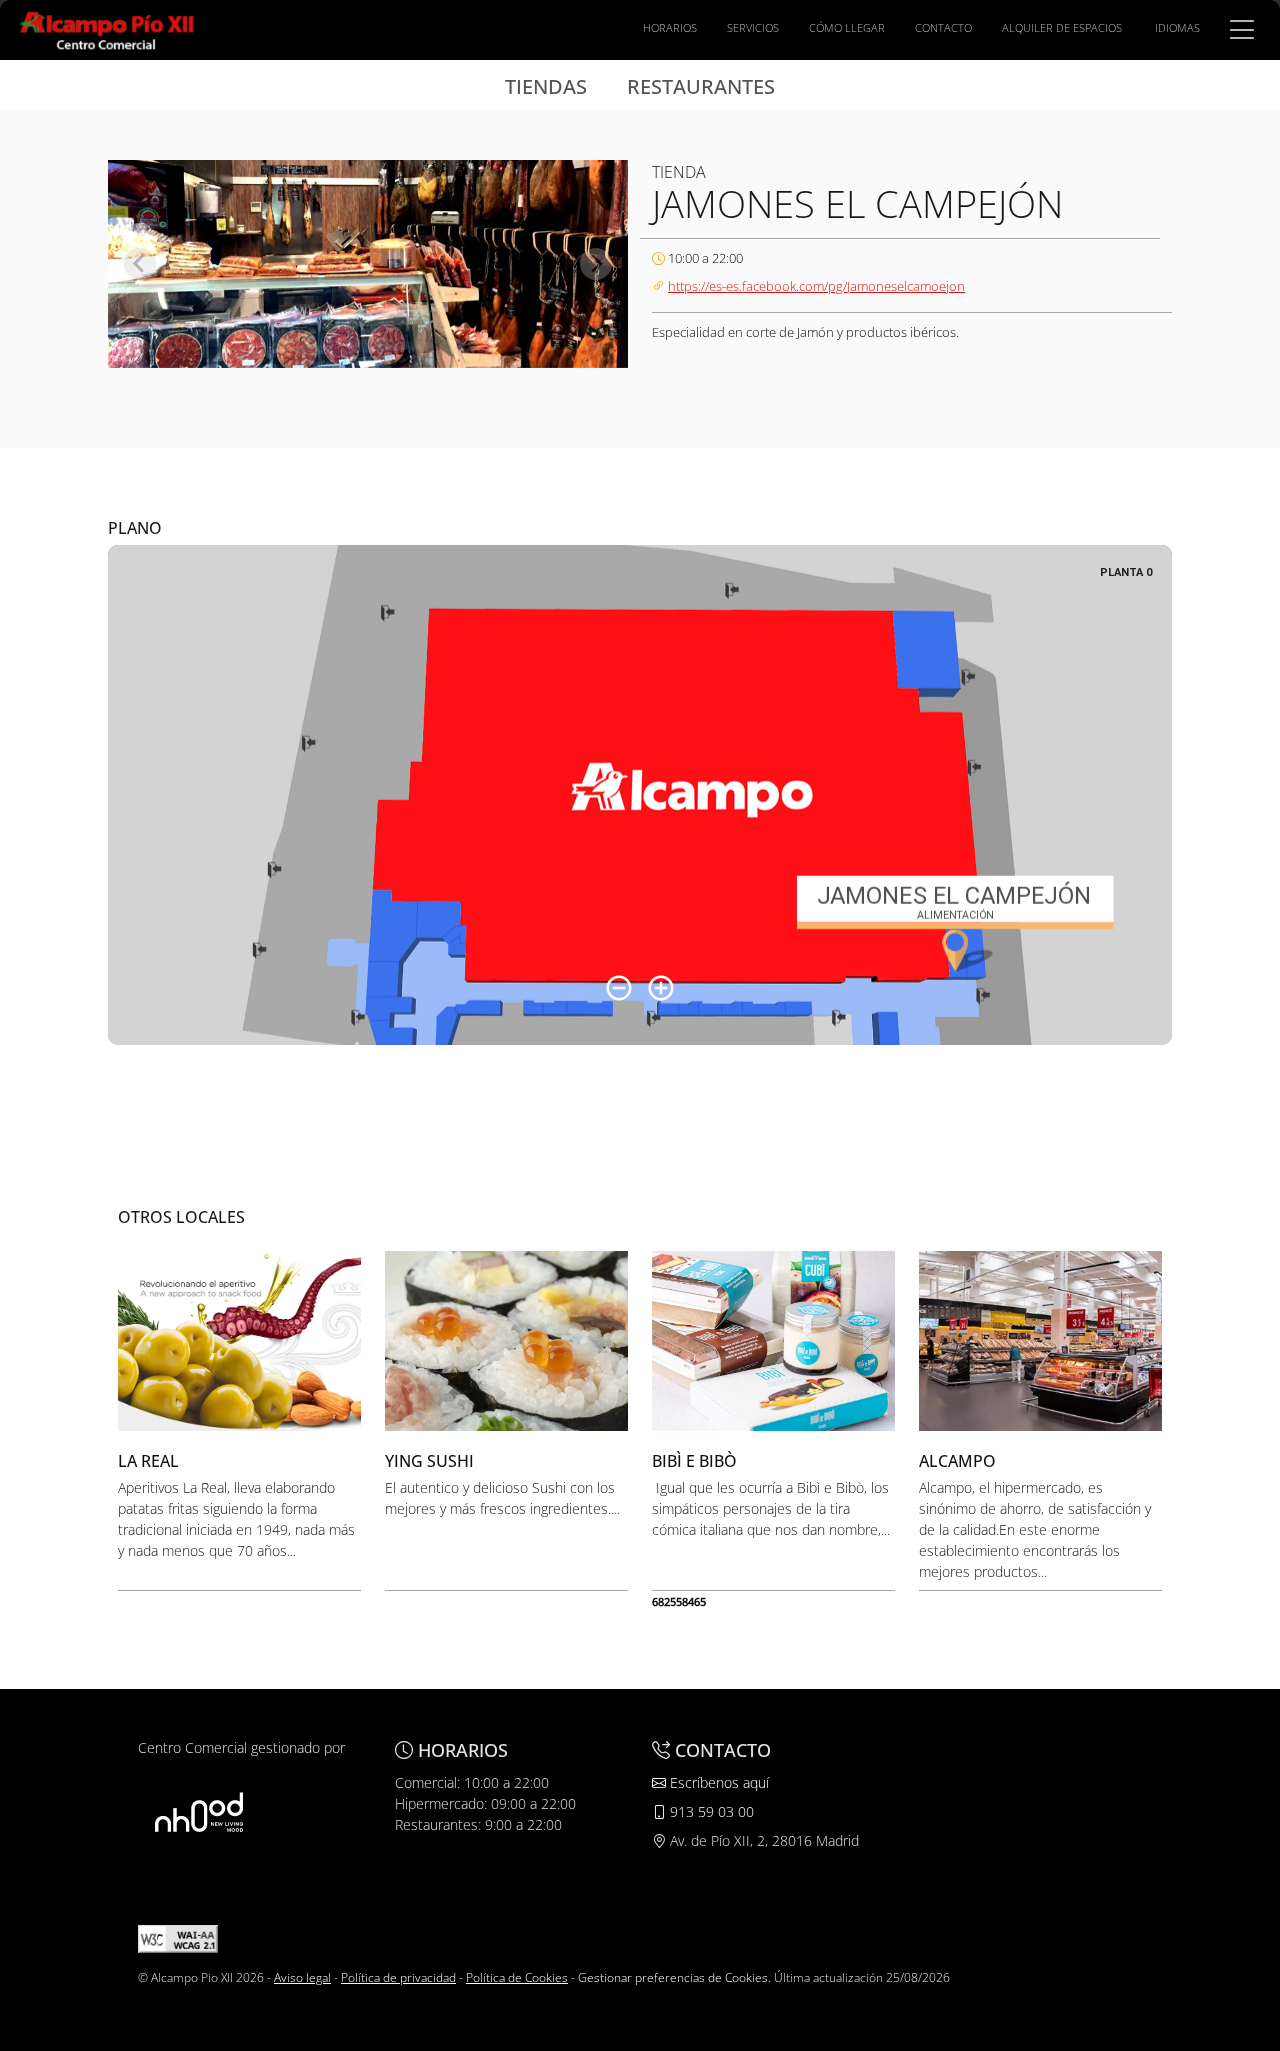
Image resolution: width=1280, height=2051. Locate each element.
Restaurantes (701, 86)
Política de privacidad (398, 1977)
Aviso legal (302, 1977)
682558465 (679, 1601)
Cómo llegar (847, 27)
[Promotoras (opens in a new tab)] (199, 1811)
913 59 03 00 (710, 1811)
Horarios (670, 27)
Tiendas (546, 86)
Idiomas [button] (1177, 27)
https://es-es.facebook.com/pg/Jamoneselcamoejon (816, 286)
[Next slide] (596, 264)
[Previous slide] (140, 264)
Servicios (753, 27)
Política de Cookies (517, 1977)
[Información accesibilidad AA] (178, 1937)
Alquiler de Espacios (1062, 27)
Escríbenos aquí (717, 1782)
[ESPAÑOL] (107, 28)
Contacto (943, 27)
